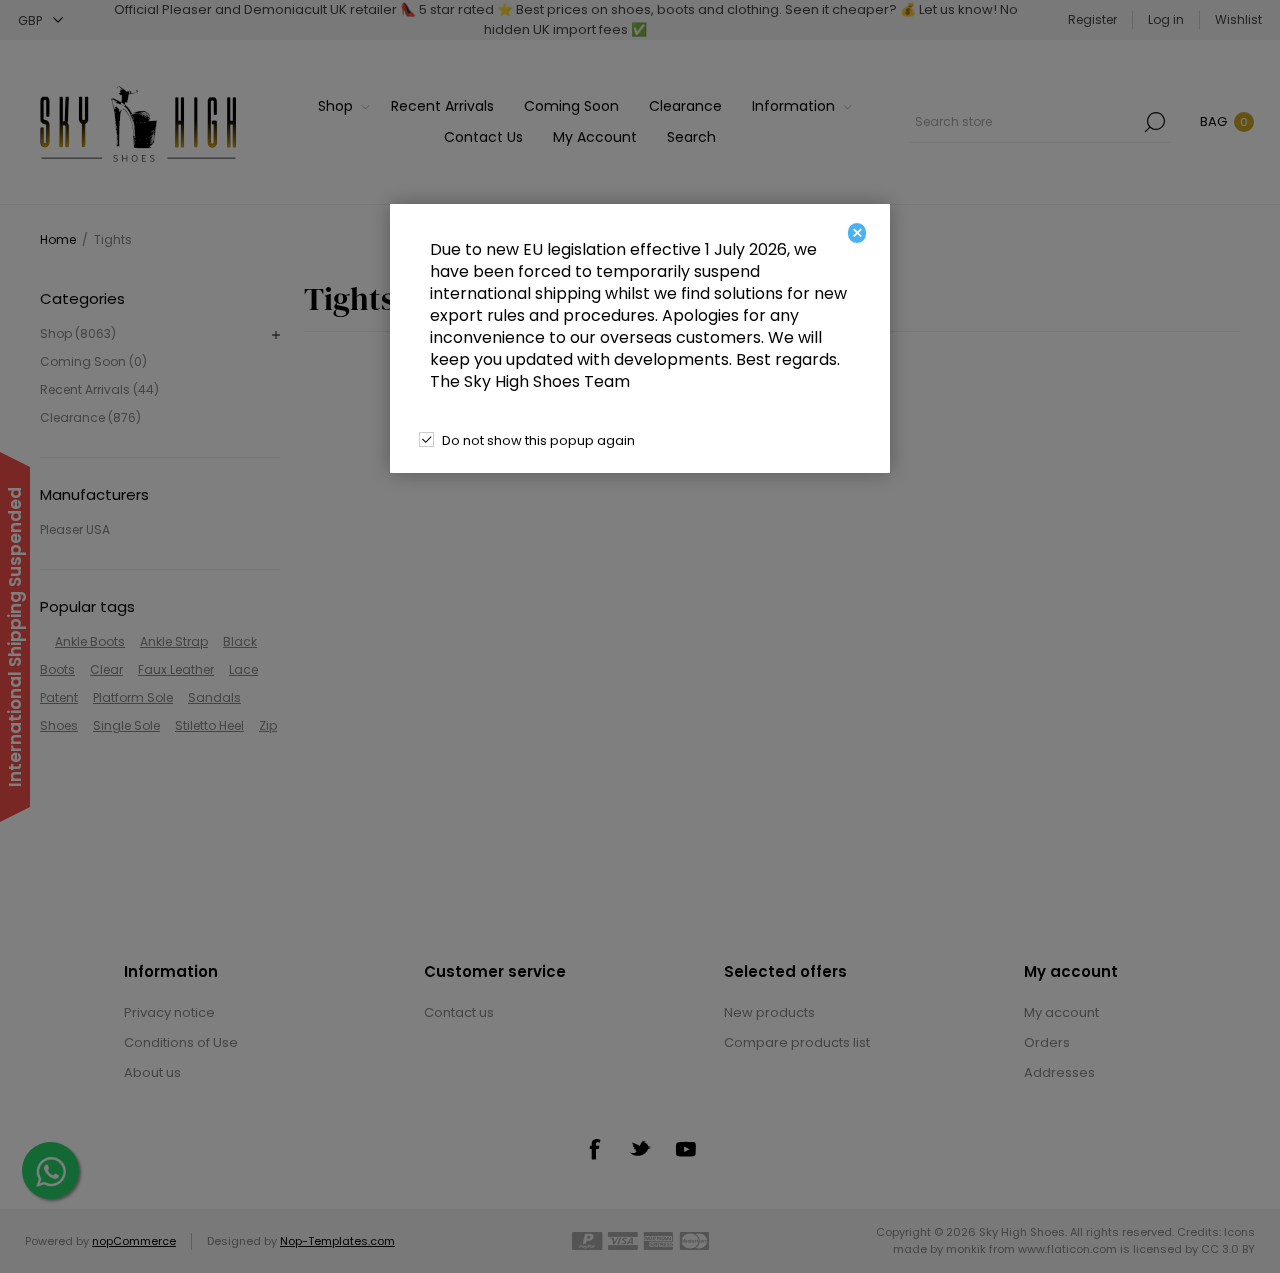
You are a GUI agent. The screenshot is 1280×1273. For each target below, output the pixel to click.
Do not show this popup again (538, 440)
